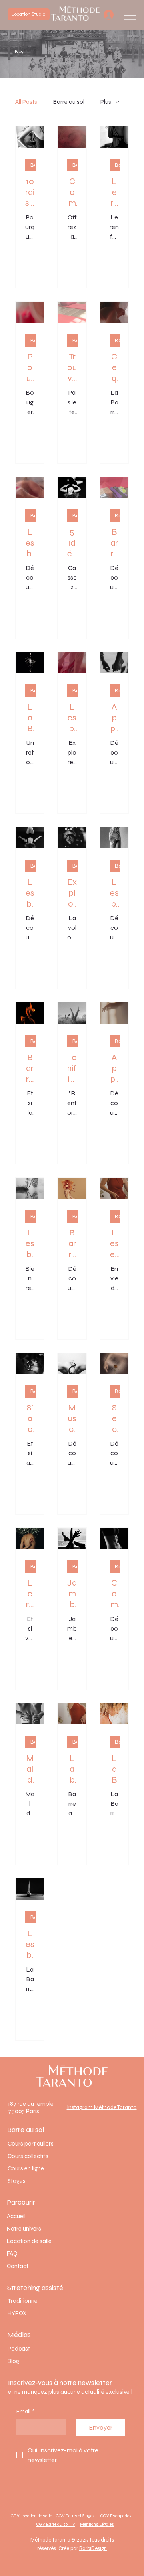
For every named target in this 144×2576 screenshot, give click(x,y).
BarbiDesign (93, 2548)
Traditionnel (23, 2301)
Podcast (19, 2349)
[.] (108, 15)
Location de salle (29, 2241)
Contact (18, 2266)
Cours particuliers (31, 2144)
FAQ (12, 2253)
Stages (17, 2181)
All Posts (26, 102)
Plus (106, 102)
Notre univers (24, 2229)
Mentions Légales (97, 2524)
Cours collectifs (28, 2156)
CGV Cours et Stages (75, 2516)
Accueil (16, 2216)
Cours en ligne (26, 2168)
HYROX (17, 2313)
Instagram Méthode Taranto (102, 2107)
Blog (13, 2361)
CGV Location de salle (31, 2516)
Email (25, 2411)
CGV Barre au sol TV (56, 2524)
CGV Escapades (116, 2516)
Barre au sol (69, 102)
